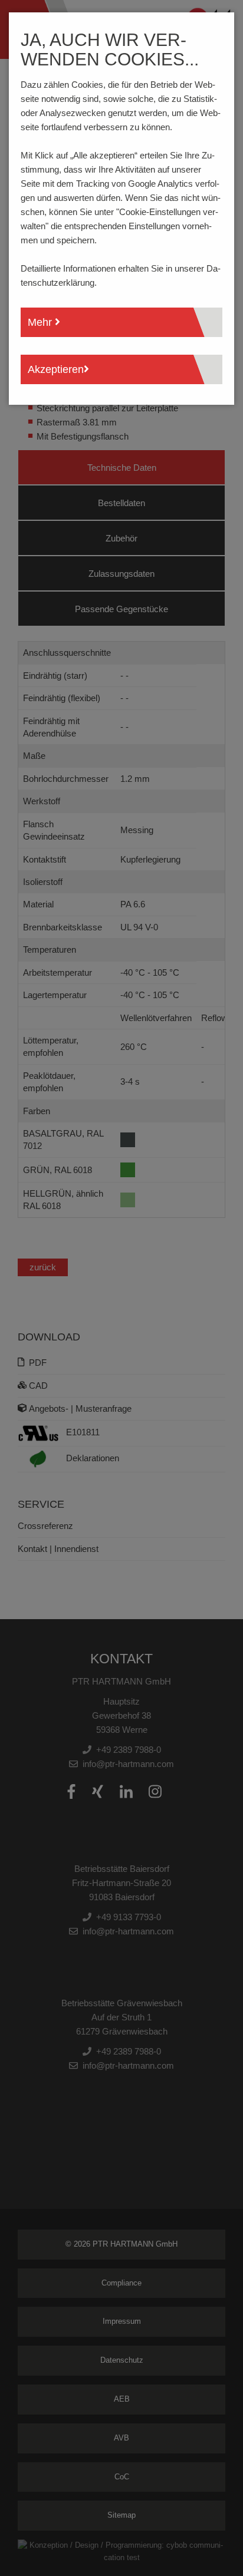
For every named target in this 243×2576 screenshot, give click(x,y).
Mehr (41, 322)
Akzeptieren (56, 369)
